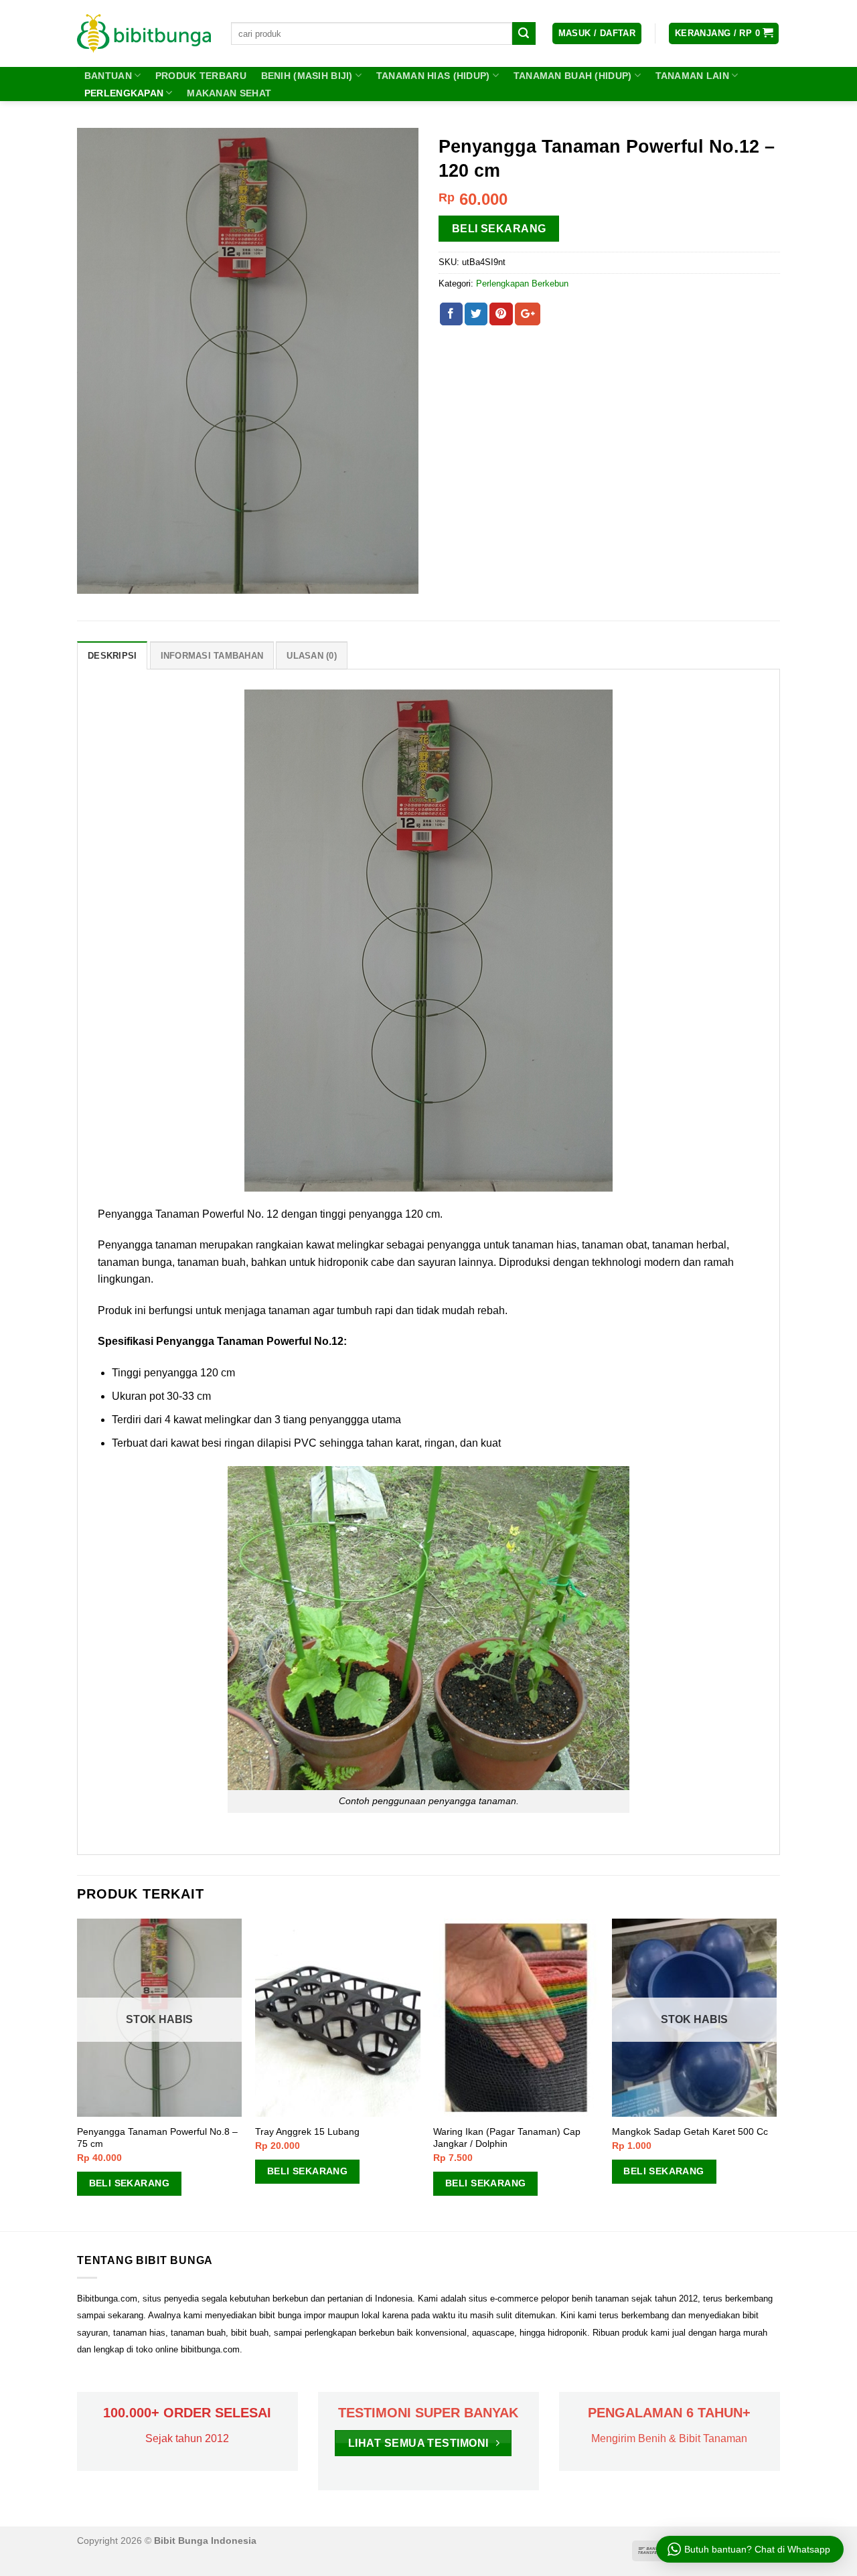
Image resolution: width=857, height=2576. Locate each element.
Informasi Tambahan (212, 656)
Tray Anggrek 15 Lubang (307, 2131)
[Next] (776, 2074)
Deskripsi (112, 656)
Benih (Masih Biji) (307, 76)
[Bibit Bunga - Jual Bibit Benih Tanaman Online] (144, 33)
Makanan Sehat (229, 93)
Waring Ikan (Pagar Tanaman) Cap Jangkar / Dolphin (507, 2138)
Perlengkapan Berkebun (522, 284)
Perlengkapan (124, 93)
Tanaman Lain (692, 76)
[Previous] (78, 2074)
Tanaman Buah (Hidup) (573, 76)
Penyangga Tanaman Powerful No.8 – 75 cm (157, 2138)
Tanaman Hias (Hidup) (433, 76)
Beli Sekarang (499, 229)
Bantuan (108, 76)
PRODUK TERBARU (201, 76)
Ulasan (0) (312, 656)
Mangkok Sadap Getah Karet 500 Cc (690, 2131)
